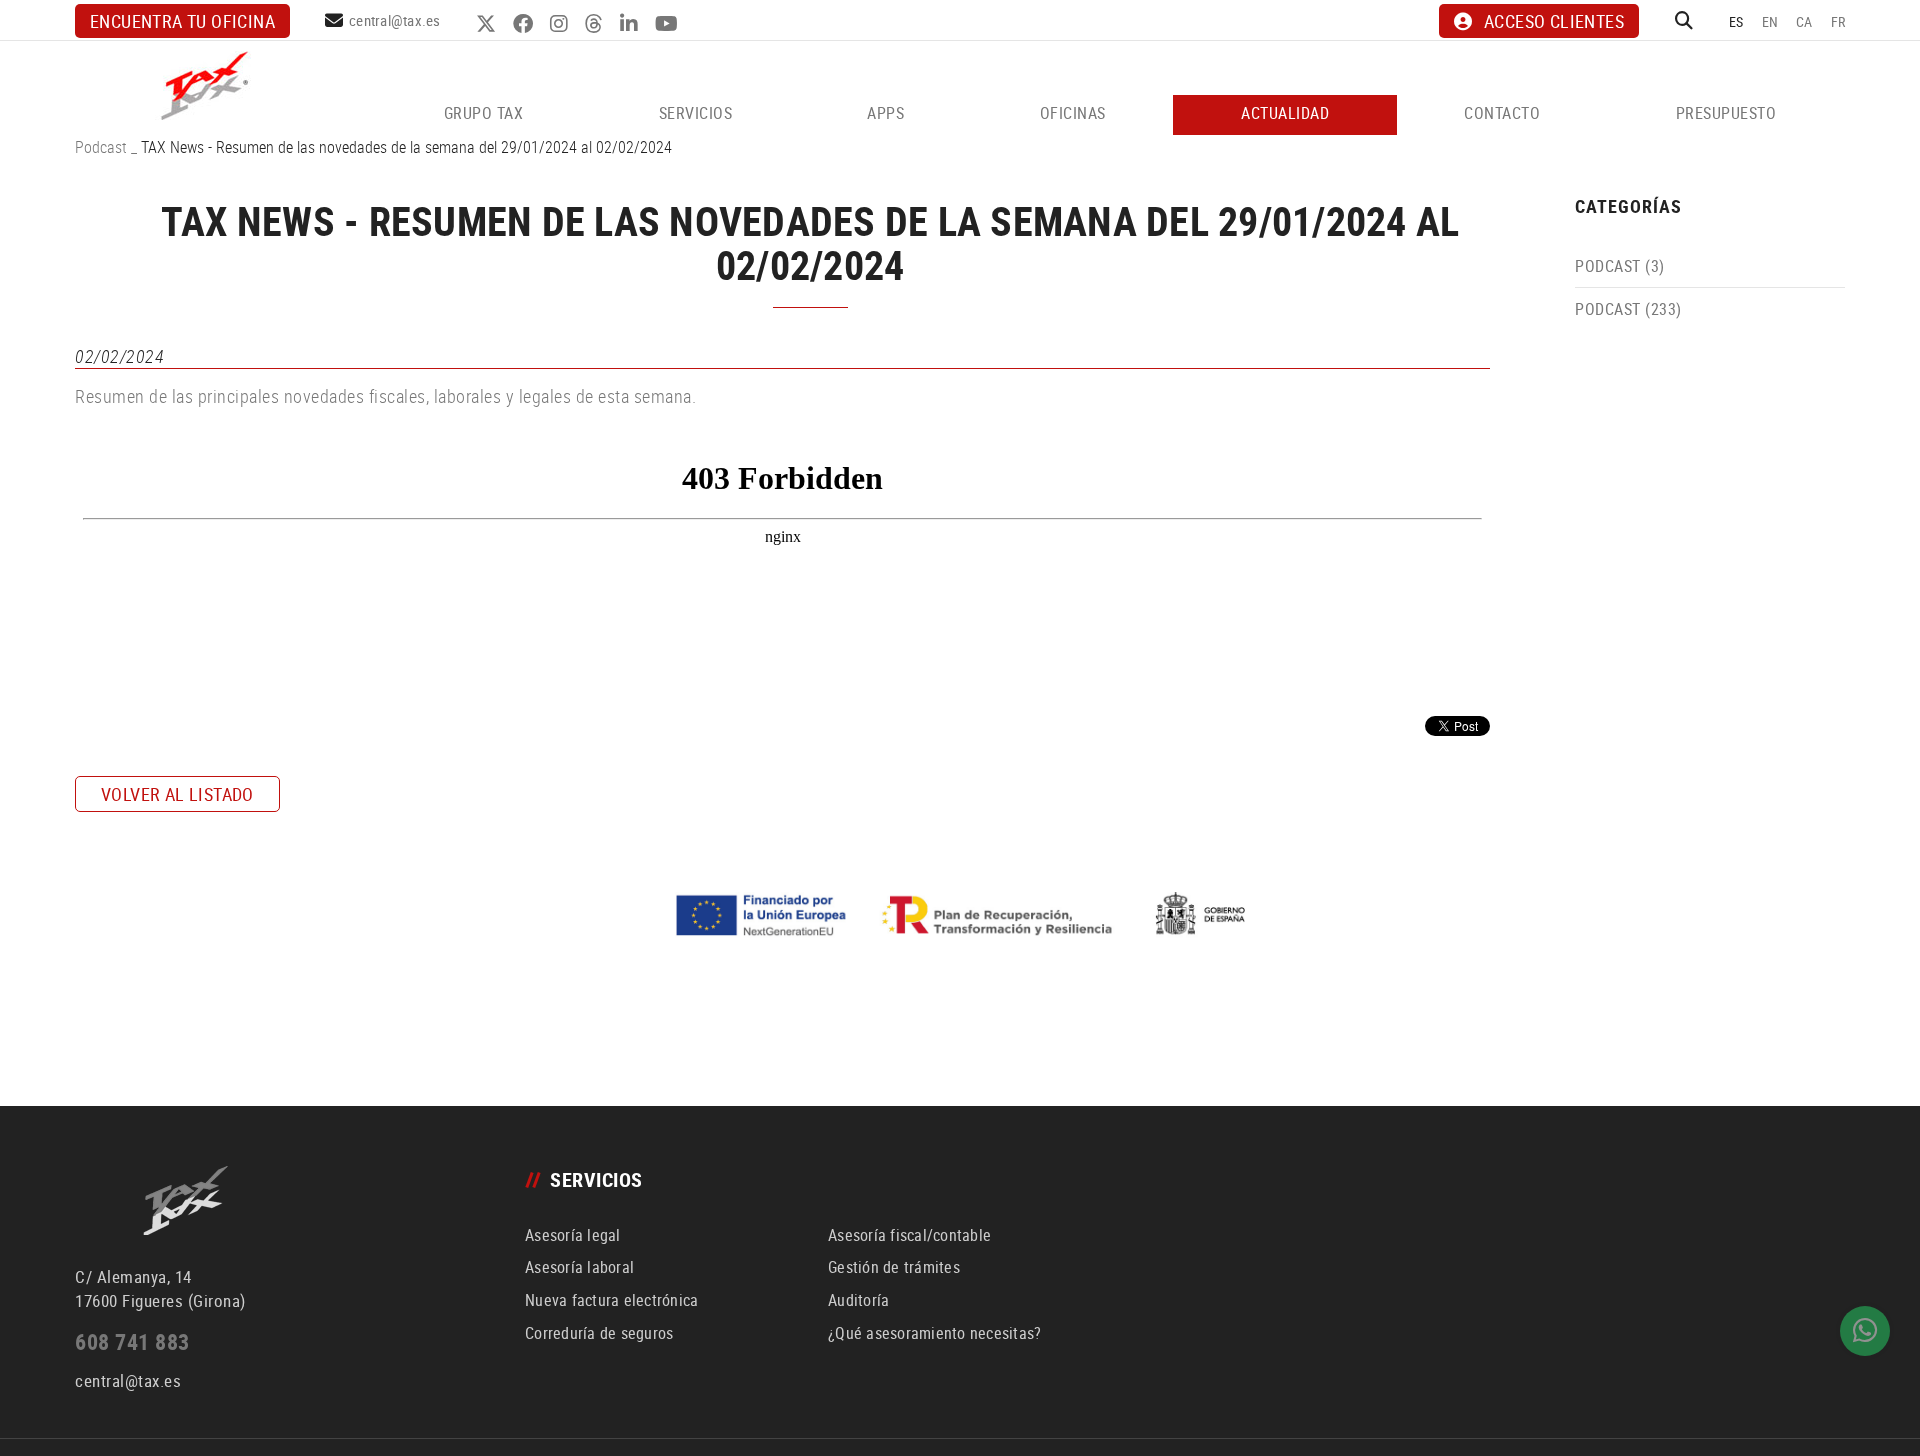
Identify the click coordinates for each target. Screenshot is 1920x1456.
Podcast (101, 147)
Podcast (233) (1628, 309)
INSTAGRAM (561, 24)
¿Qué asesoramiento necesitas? (934, 1333)
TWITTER (488, 24)
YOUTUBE (669, 24)
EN (1770, 21)
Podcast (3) (1620, 266)
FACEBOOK (525, 24)
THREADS (596, 24)
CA (1804, 21)
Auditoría (858, 1300)
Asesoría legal (573, 1235)
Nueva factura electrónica (611, 1300)
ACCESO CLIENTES (1554, 21)
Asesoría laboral (579, 1267)
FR (1838, 21)
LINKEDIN (631, 24)
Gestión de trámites (894, 1267)
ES (1736, 21)
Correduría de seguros (599, 1333)
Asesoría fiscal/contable (909, 1235)
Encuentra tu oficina (182, 21)
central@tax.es (395, 20)
